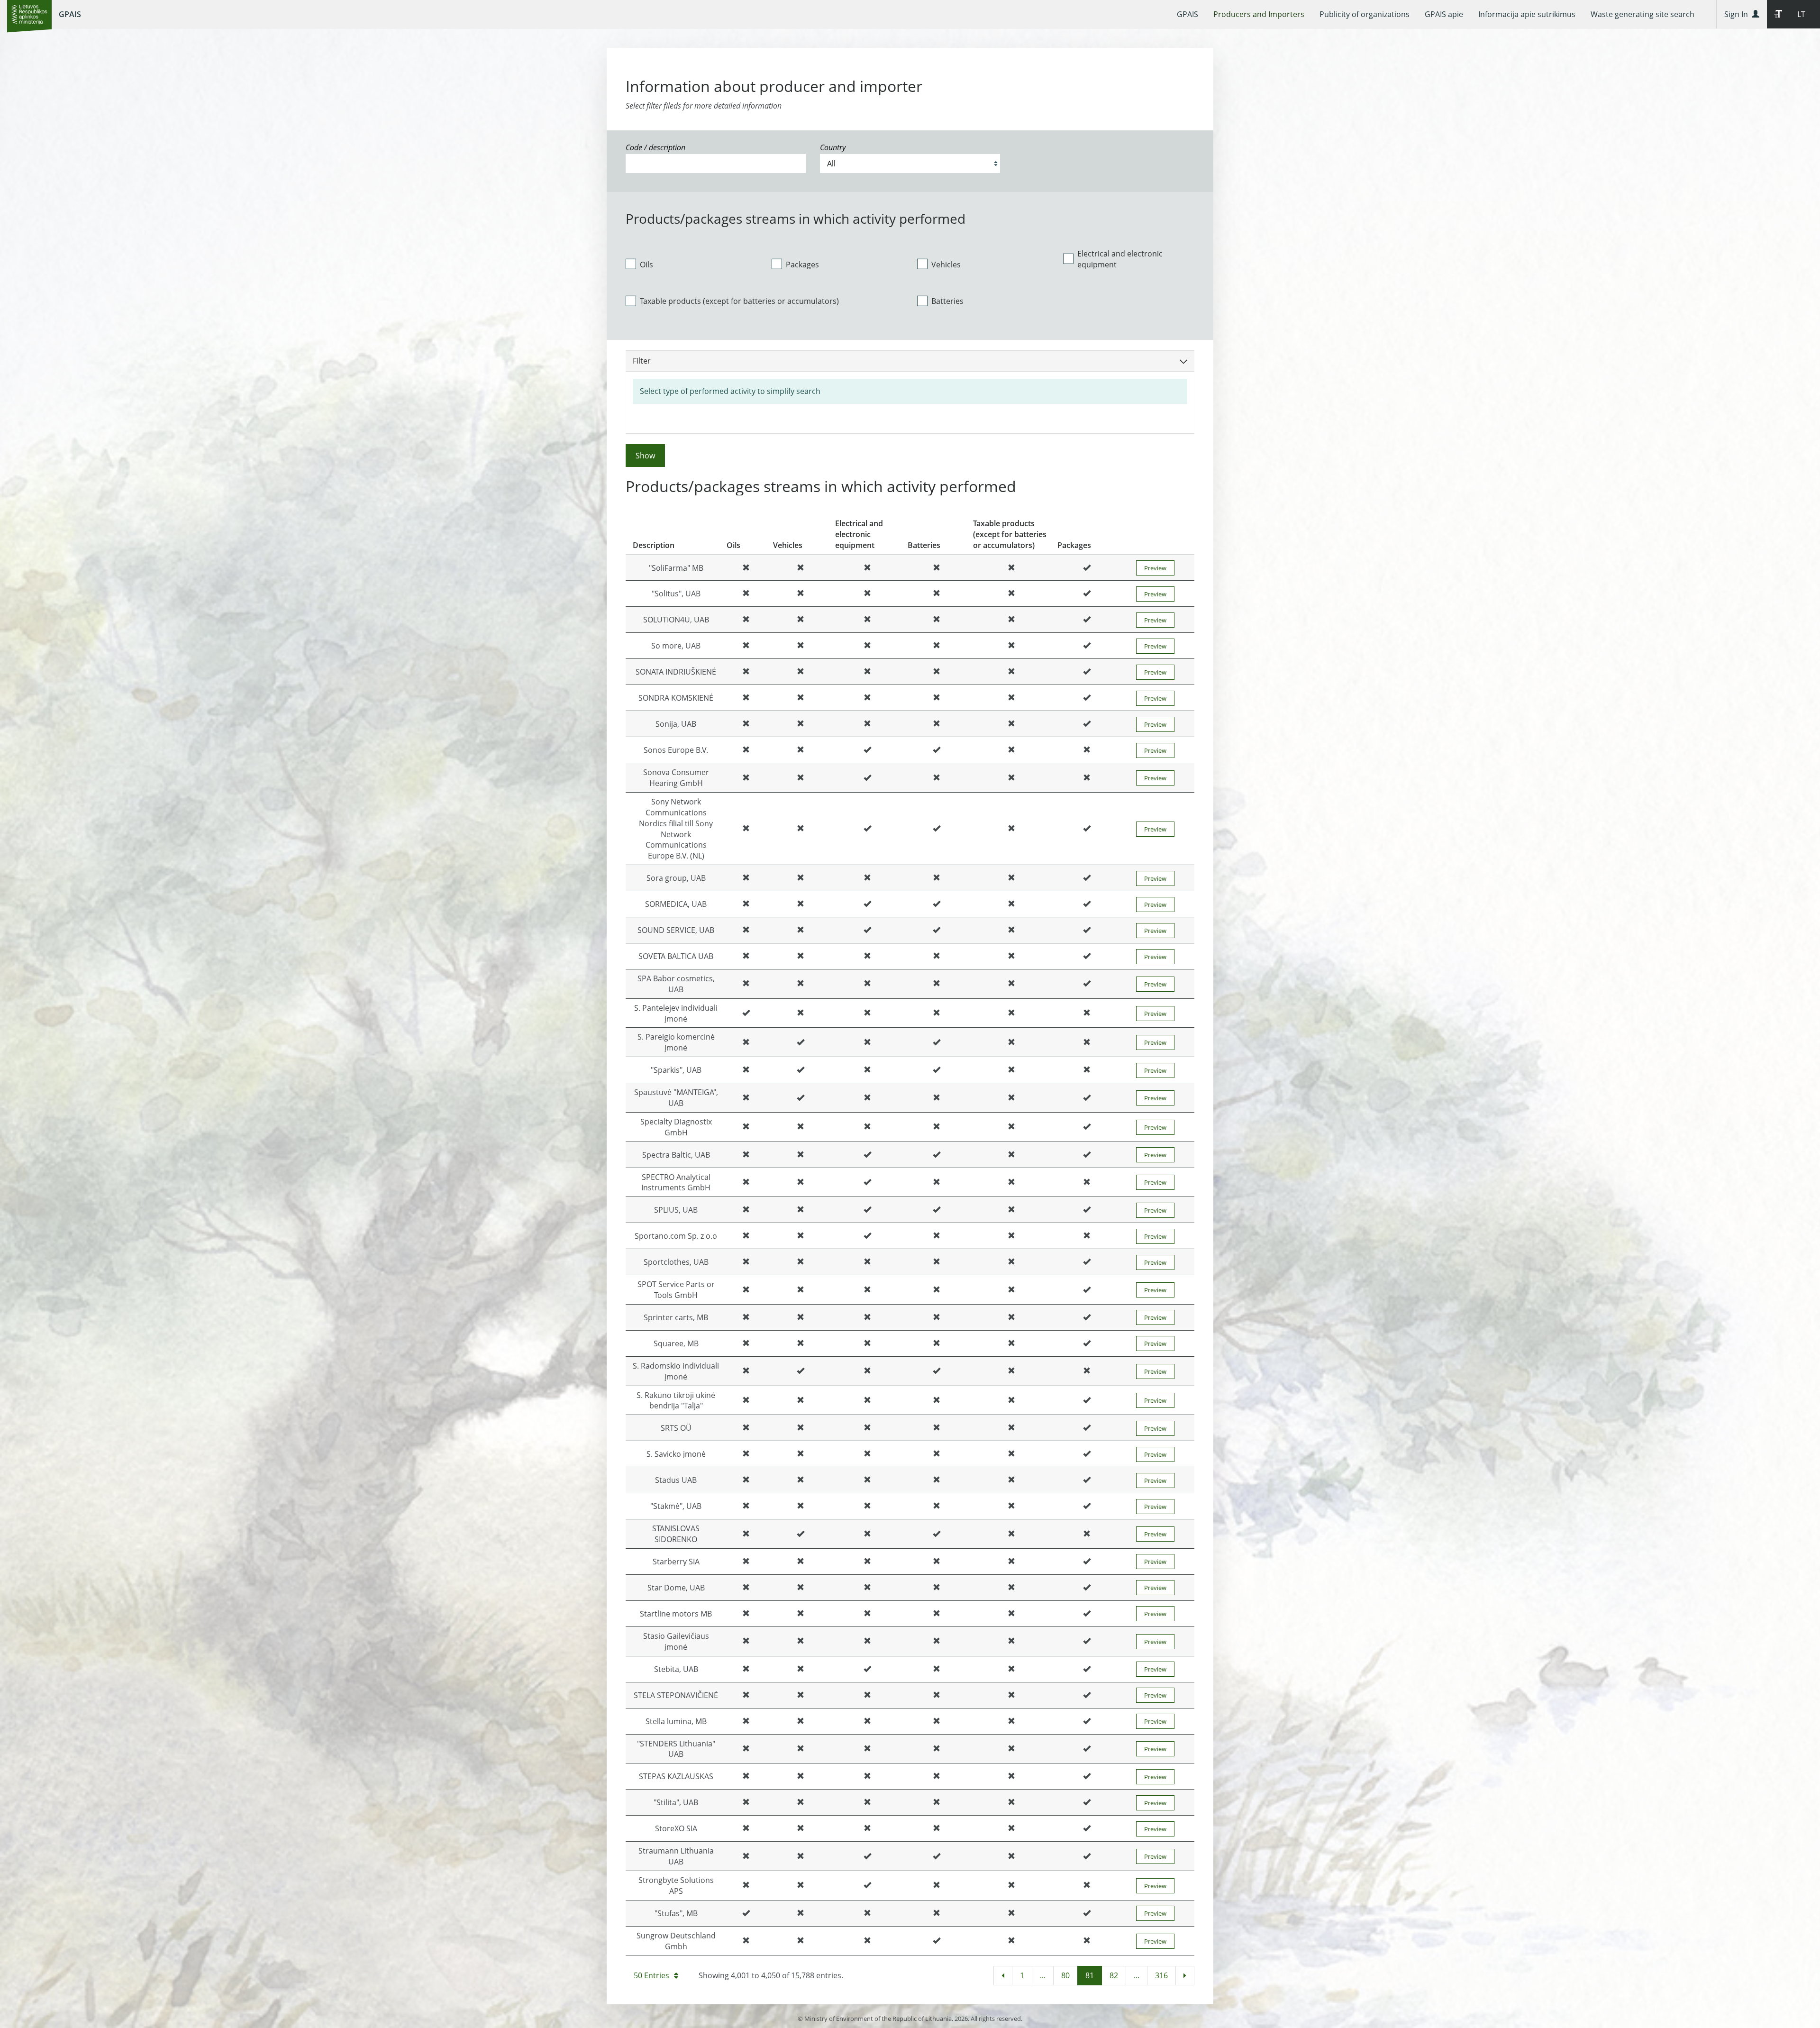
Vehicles (946, 265)
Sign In (1738, 14)
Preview (1155, 568)
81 (1090, 1975)
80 (1065, 1975)
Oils (646, 265)
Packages (802, 265)
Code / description (655, 147)
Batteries (947, 301)
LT (1801, 14)
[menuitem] (1188, 14)
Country (833, 147)
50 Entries (651, 1975)
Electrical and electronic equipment (1120, 259)
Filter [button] (642, 361)
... (1043, 1975)
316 (1161, 1975)
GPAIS (70, 14)
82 (1114, 1975)
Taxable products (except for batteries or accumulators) (739, 301)
